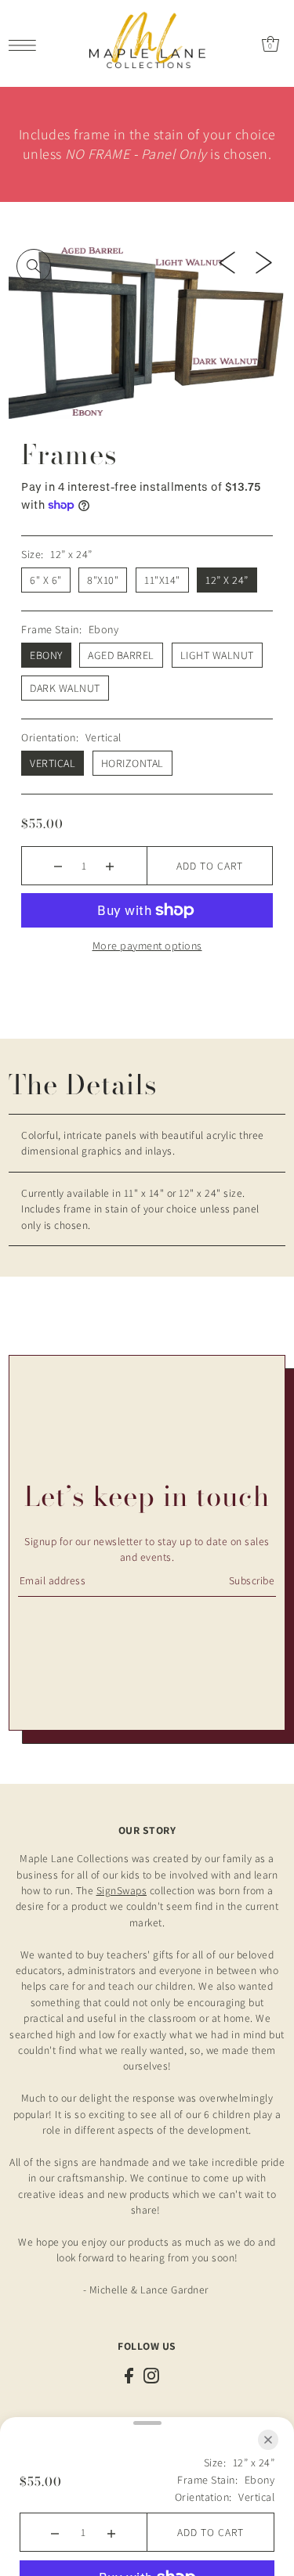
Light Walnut (217, 655)
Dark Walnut (65, 688)
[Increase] (110, 866)
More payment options (147, 946)
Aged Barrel (121, 655)
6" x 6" (46, 580)
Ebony (46, 655)
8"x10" (103, 580)
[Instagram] (151, 2375)
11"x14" (162, 580)
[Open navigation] (26, 44)
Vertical (53, 763)
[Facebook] (129, 2375)
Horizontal (132, 763)
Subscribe (252, 1580)
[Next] (264, 261)
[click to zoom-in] (34, 266)
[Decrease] (58, 866)
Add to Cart (210, 866)
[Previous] (227, 261)
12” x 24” (227, 580)
